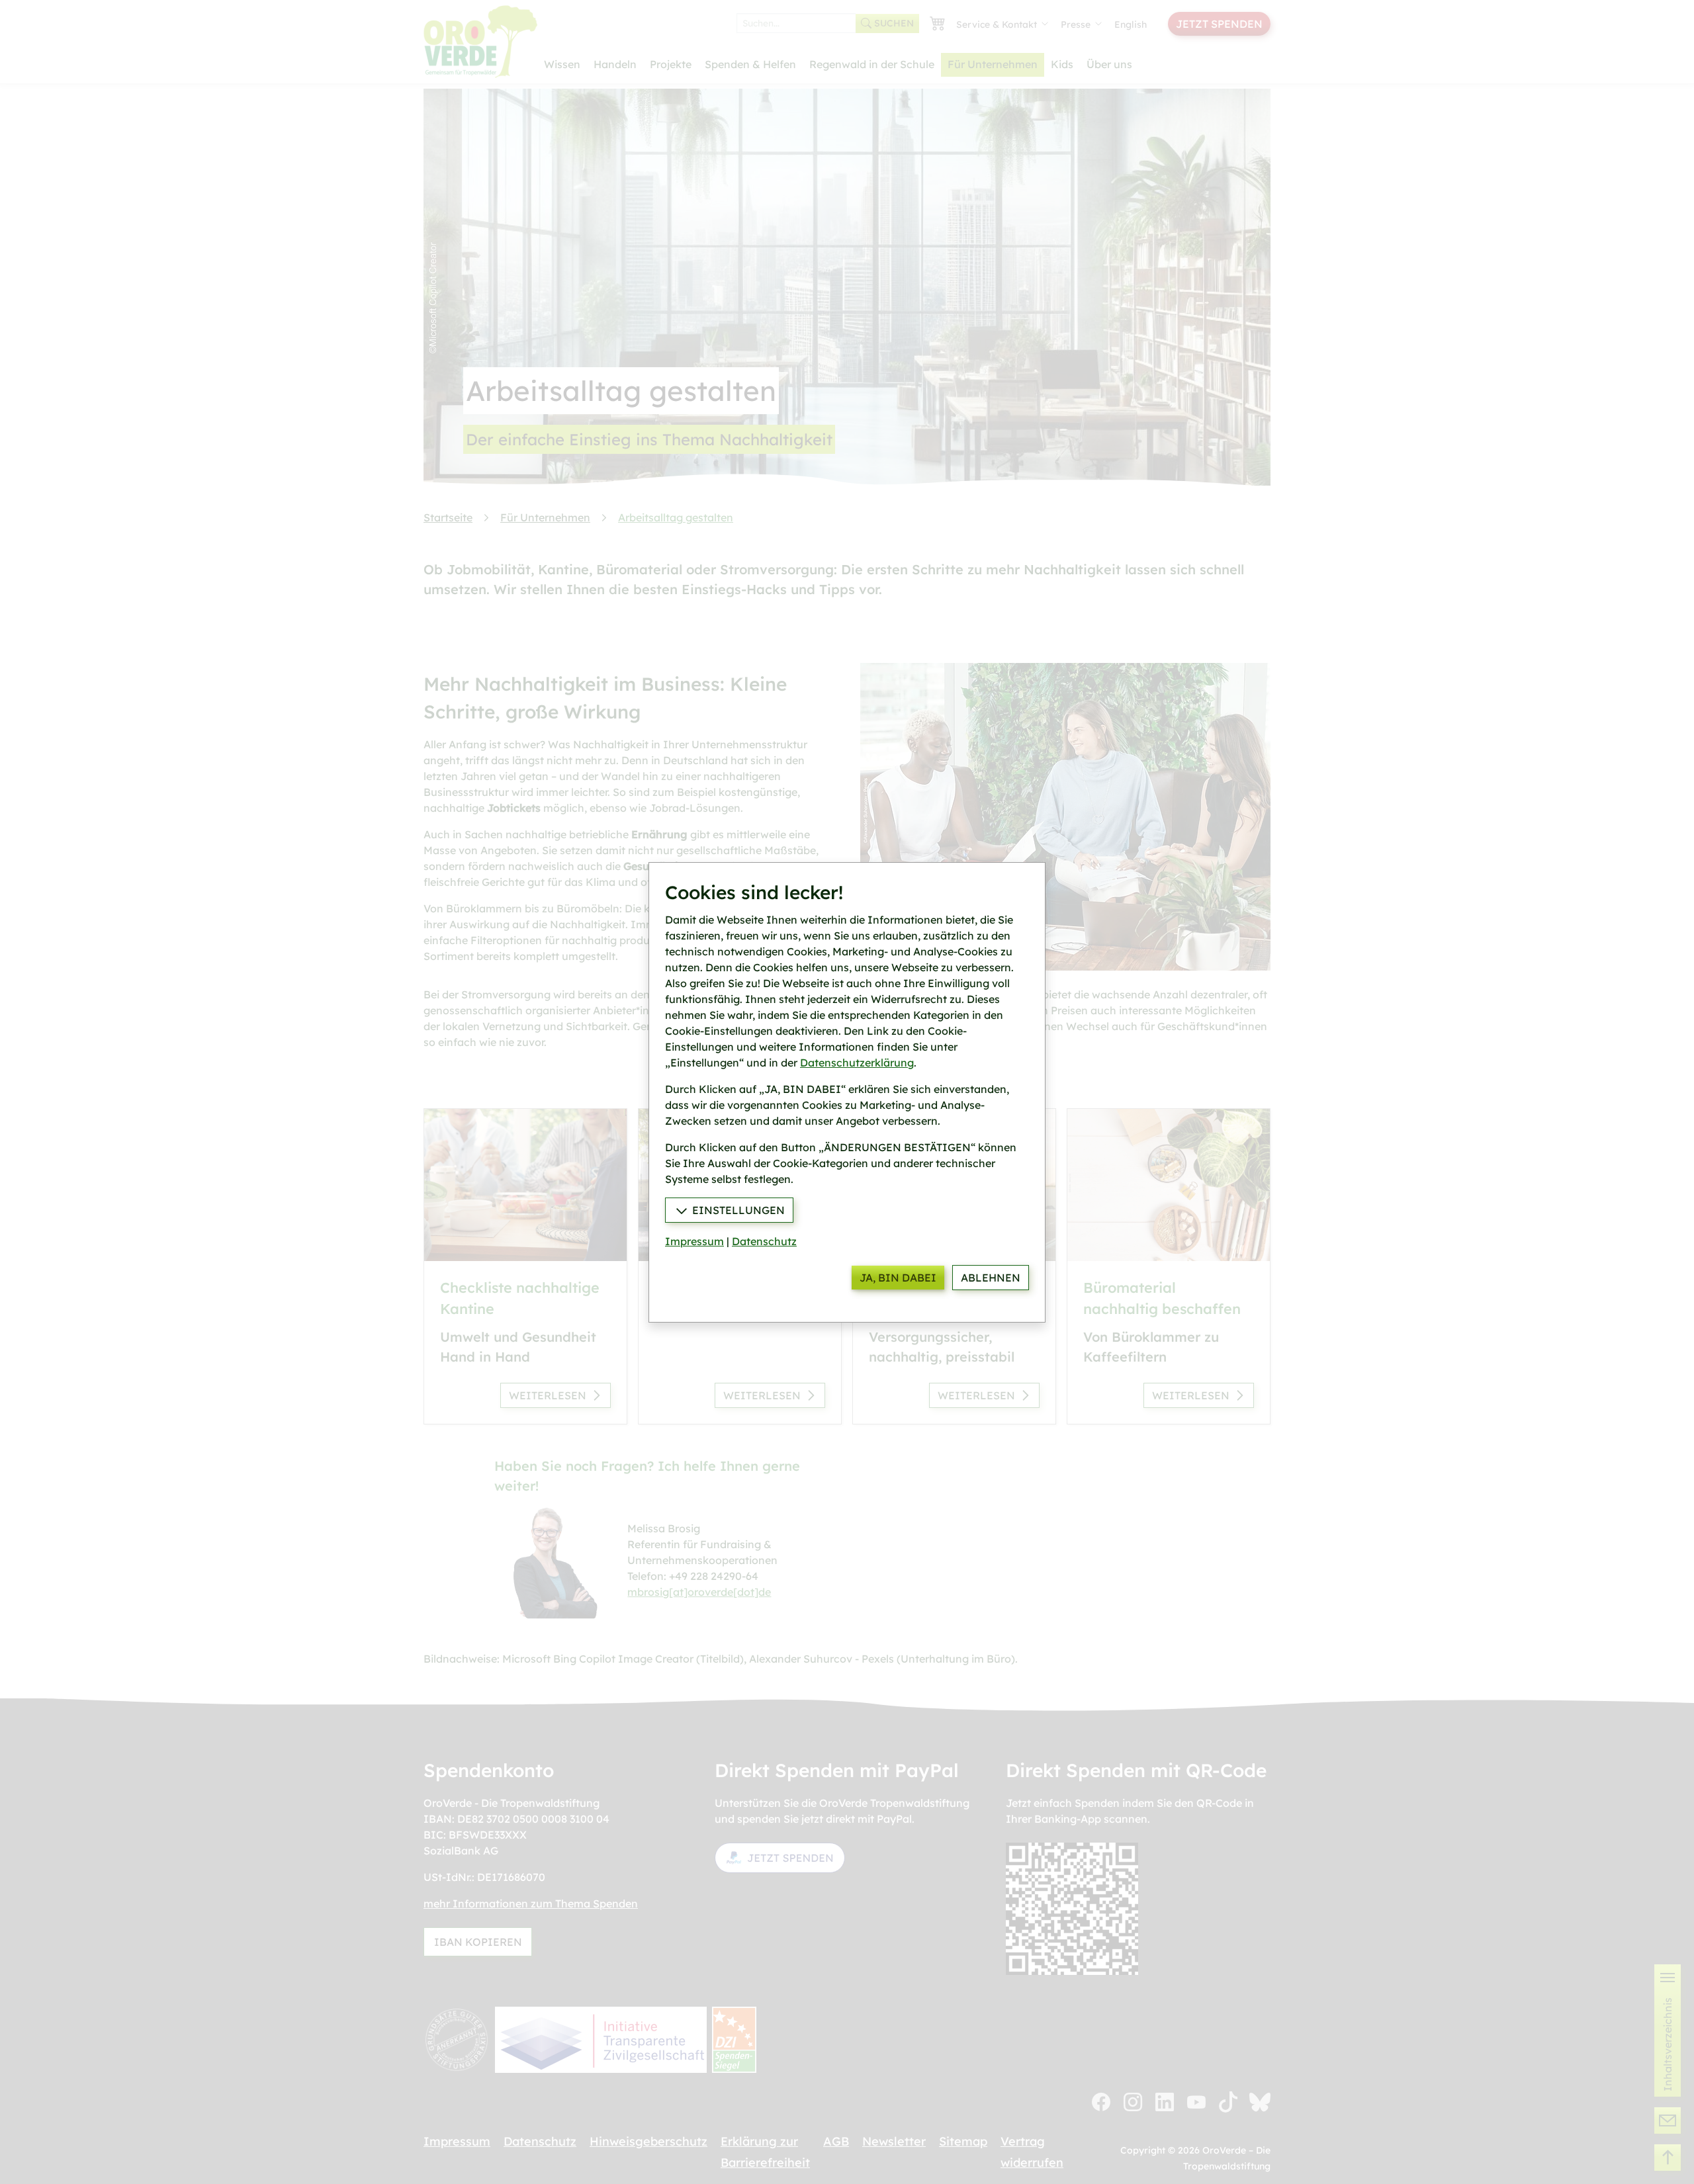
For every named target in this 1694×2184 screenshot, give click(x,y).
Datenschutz (764, 1241)
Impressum (694, 1241)
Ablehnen (991, 1278)
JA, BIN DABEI (898, 1278)
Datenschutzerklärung (857, 1063)
